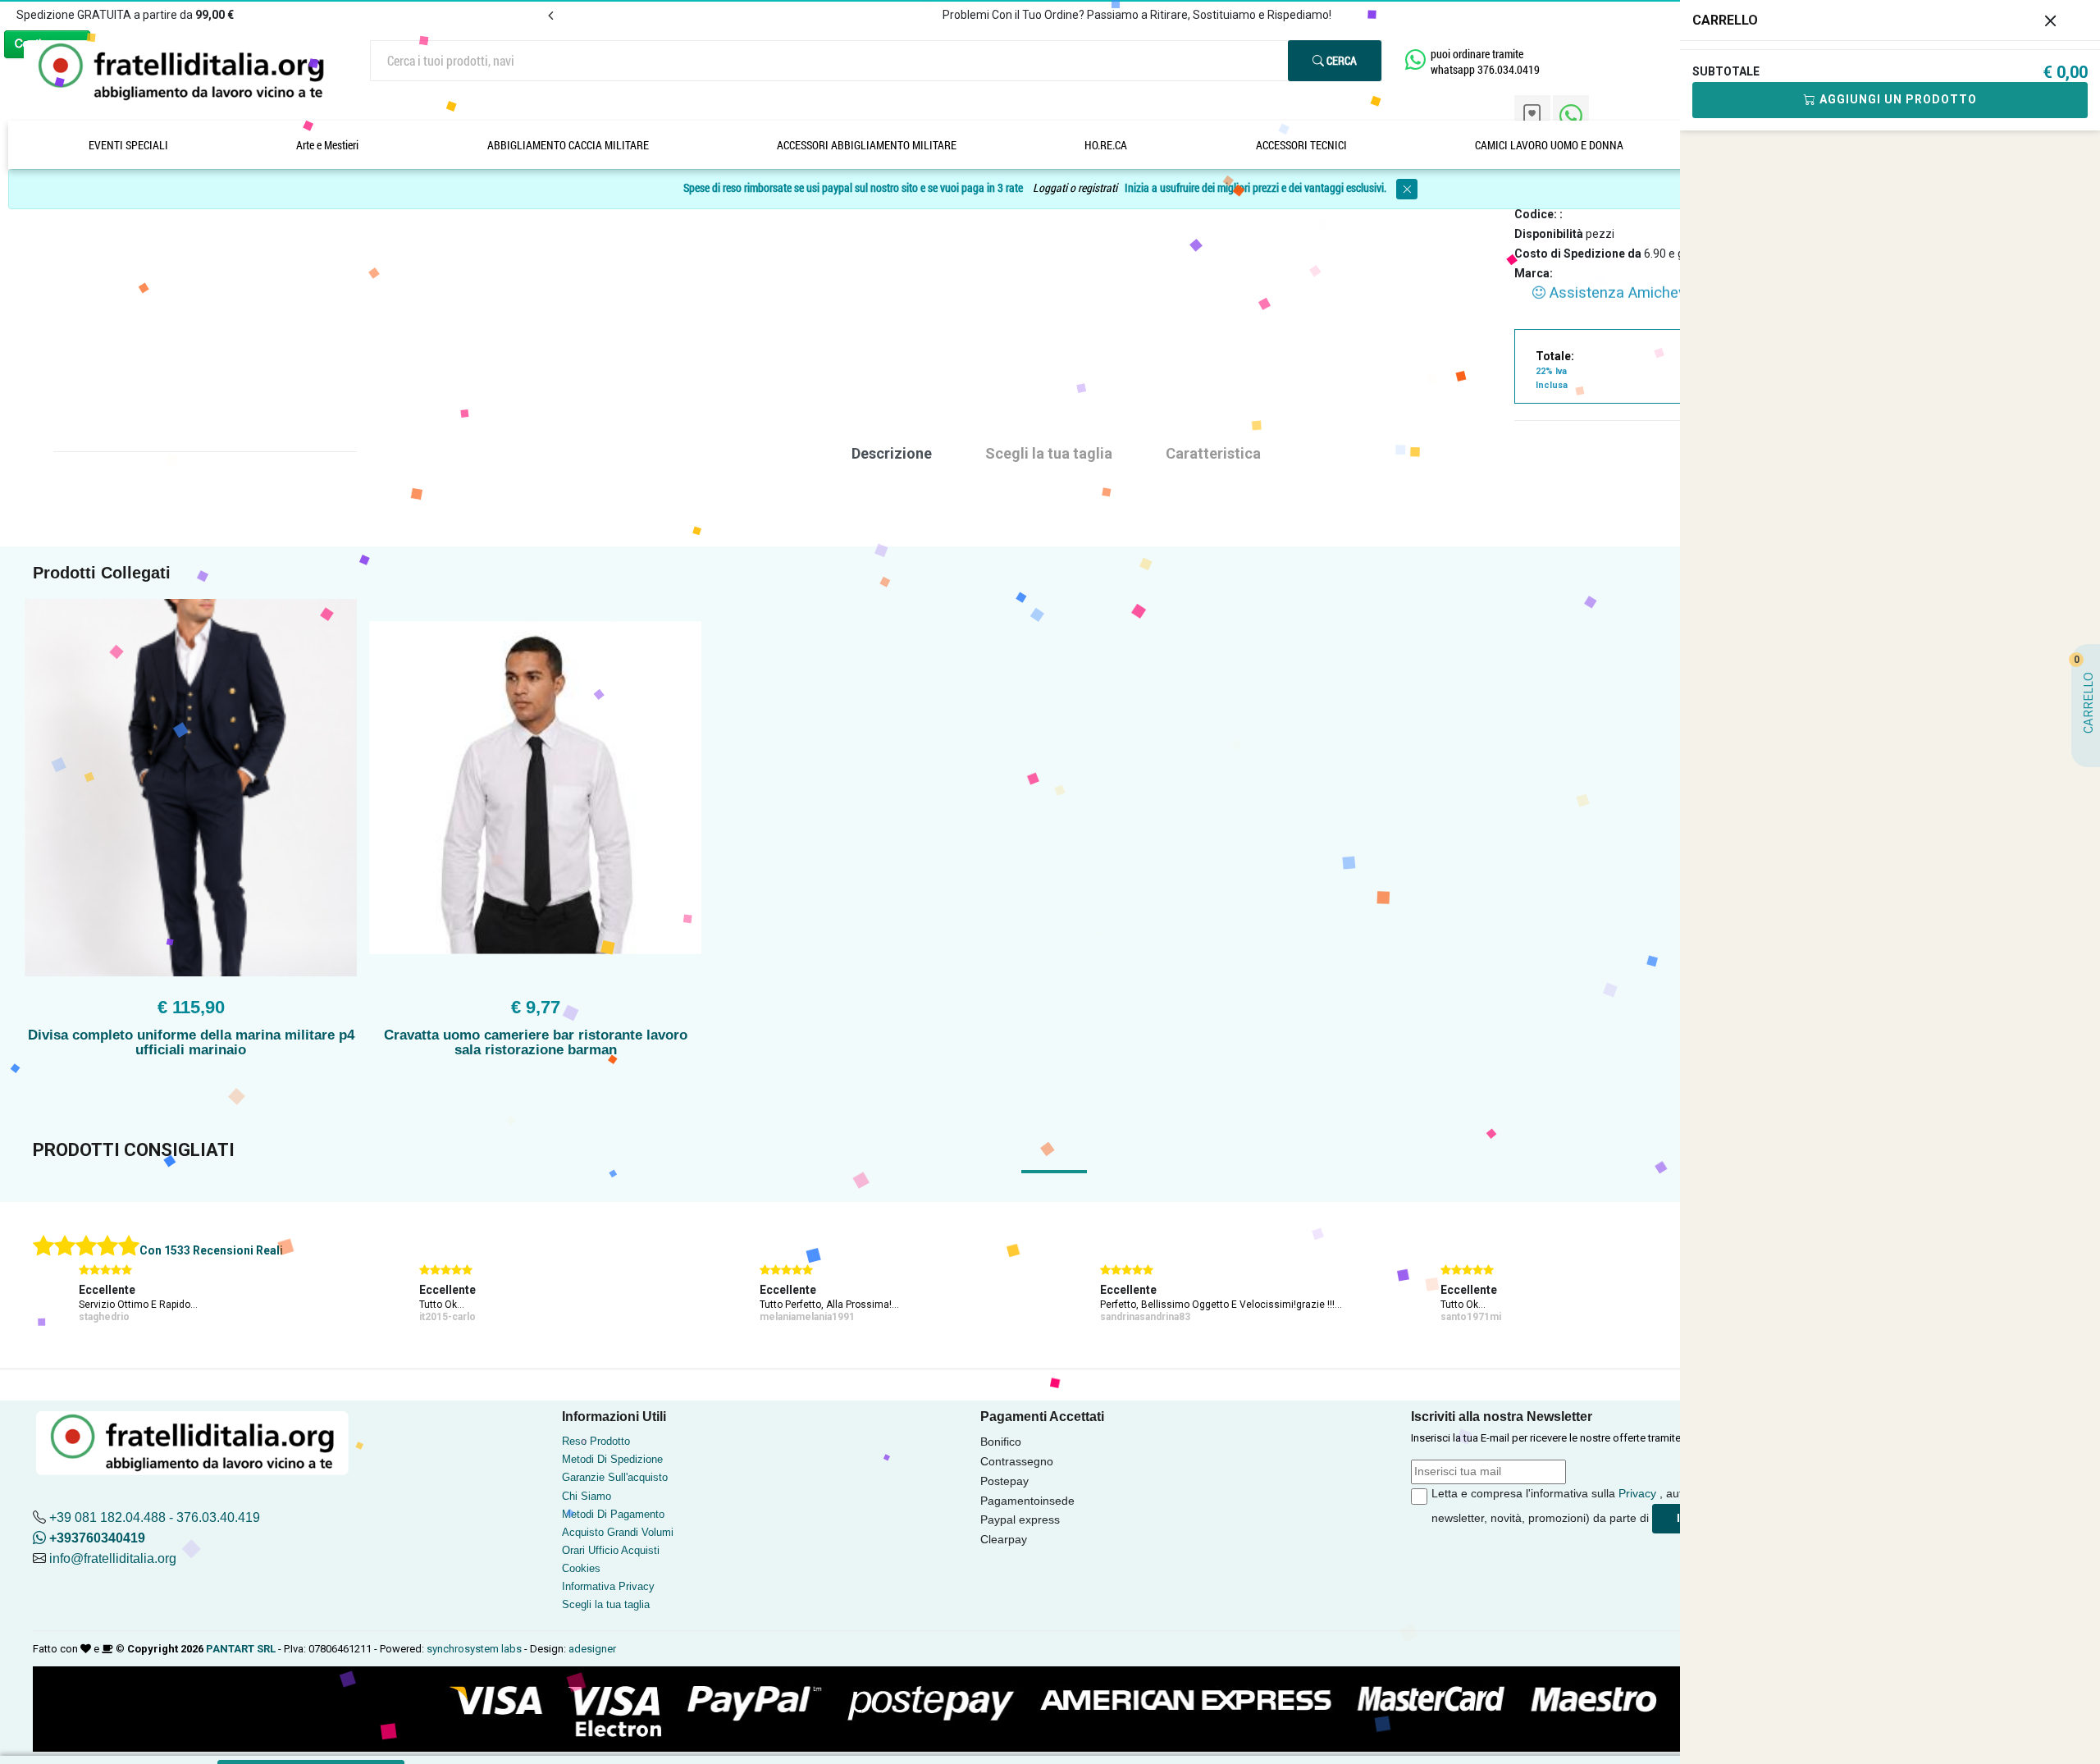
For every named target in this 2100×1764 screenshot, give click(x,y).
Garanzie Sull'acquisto (615, 1477)
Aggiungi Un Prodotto (1897, 99)
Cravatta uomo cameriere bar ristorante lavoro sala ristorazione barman (536, 1042)
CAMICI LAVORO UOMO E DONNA (1549, 145)
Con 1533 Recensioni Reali (211, 1250)
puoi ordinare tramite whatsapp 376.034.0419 (1485, 62)
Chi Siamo (587, 1496)
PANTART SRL (241, 1649)
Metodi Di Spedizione (612, 1459)
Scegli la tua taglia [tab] (1049, 453)
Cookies (581, 1568)
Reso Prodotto (596, 1441)
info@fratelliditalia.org (113, 1558)
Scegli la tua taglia (606, 1604)
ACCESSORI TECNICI (1301, 145)
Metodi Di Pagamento (613, 1514)
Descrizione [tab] (892, 453)
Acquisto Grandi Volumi (618, 1532)
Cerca (1340, 60)
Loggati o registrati (1075, 187)
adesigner (592, 1649)
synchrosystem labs (474, 1649)
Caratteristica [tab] (1213, 453)
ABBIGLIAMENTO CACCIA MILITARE (568, 145)
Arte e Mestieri (327, 145)
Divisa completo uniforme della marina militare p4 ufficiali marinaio (191, 1042)
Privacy (1637, 1493)
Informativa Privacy (608, 1586)
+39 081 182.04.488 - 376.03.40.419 (155, 1517)
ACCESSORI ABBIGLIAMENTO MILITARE (867, 145)
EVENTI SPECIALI (128, 145)
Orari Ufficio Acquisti (611, 1550)
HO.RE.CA (1106, 145)
